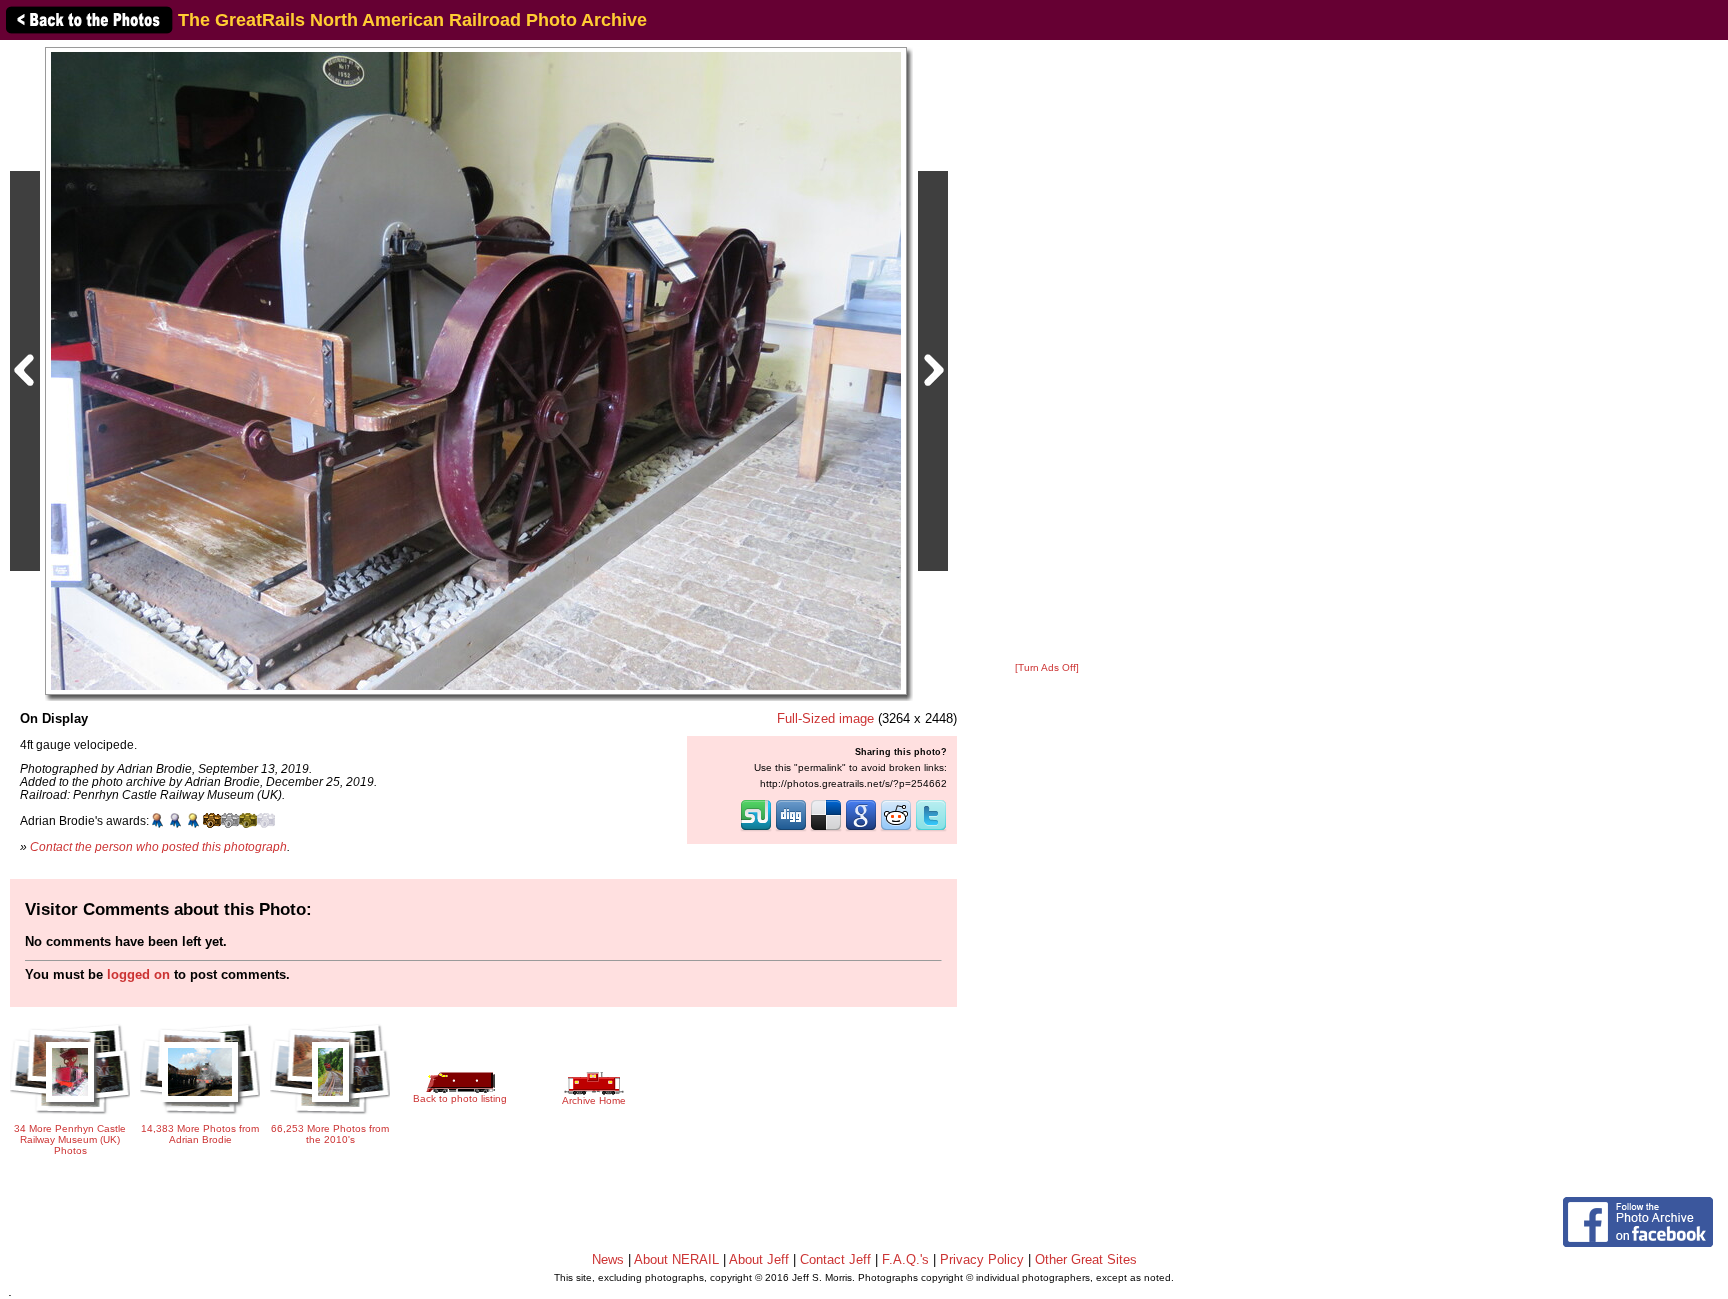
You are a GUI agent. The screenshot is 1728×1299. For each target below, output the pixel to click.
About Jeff (759, 1259)
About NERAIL (676, 1259)
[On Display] (476, 370)
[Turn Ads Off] (1047, 667)
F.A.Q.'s (905, 1259)
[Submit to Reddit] (896, 829)
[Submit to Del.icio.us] (826, 829)
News (608, 1259)
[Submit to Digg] (791, 829)
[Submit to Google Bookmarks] (861, 829)
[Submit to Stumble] (756, 829)
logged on (138, 974)
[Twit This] (931, 829)
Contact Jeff (835, 1259)
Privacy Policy (982, 1259)
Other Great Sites (1086, 1259)
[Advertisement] (1047, 352)
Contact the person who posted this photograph (158, 846)
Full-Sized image (825, 718)
